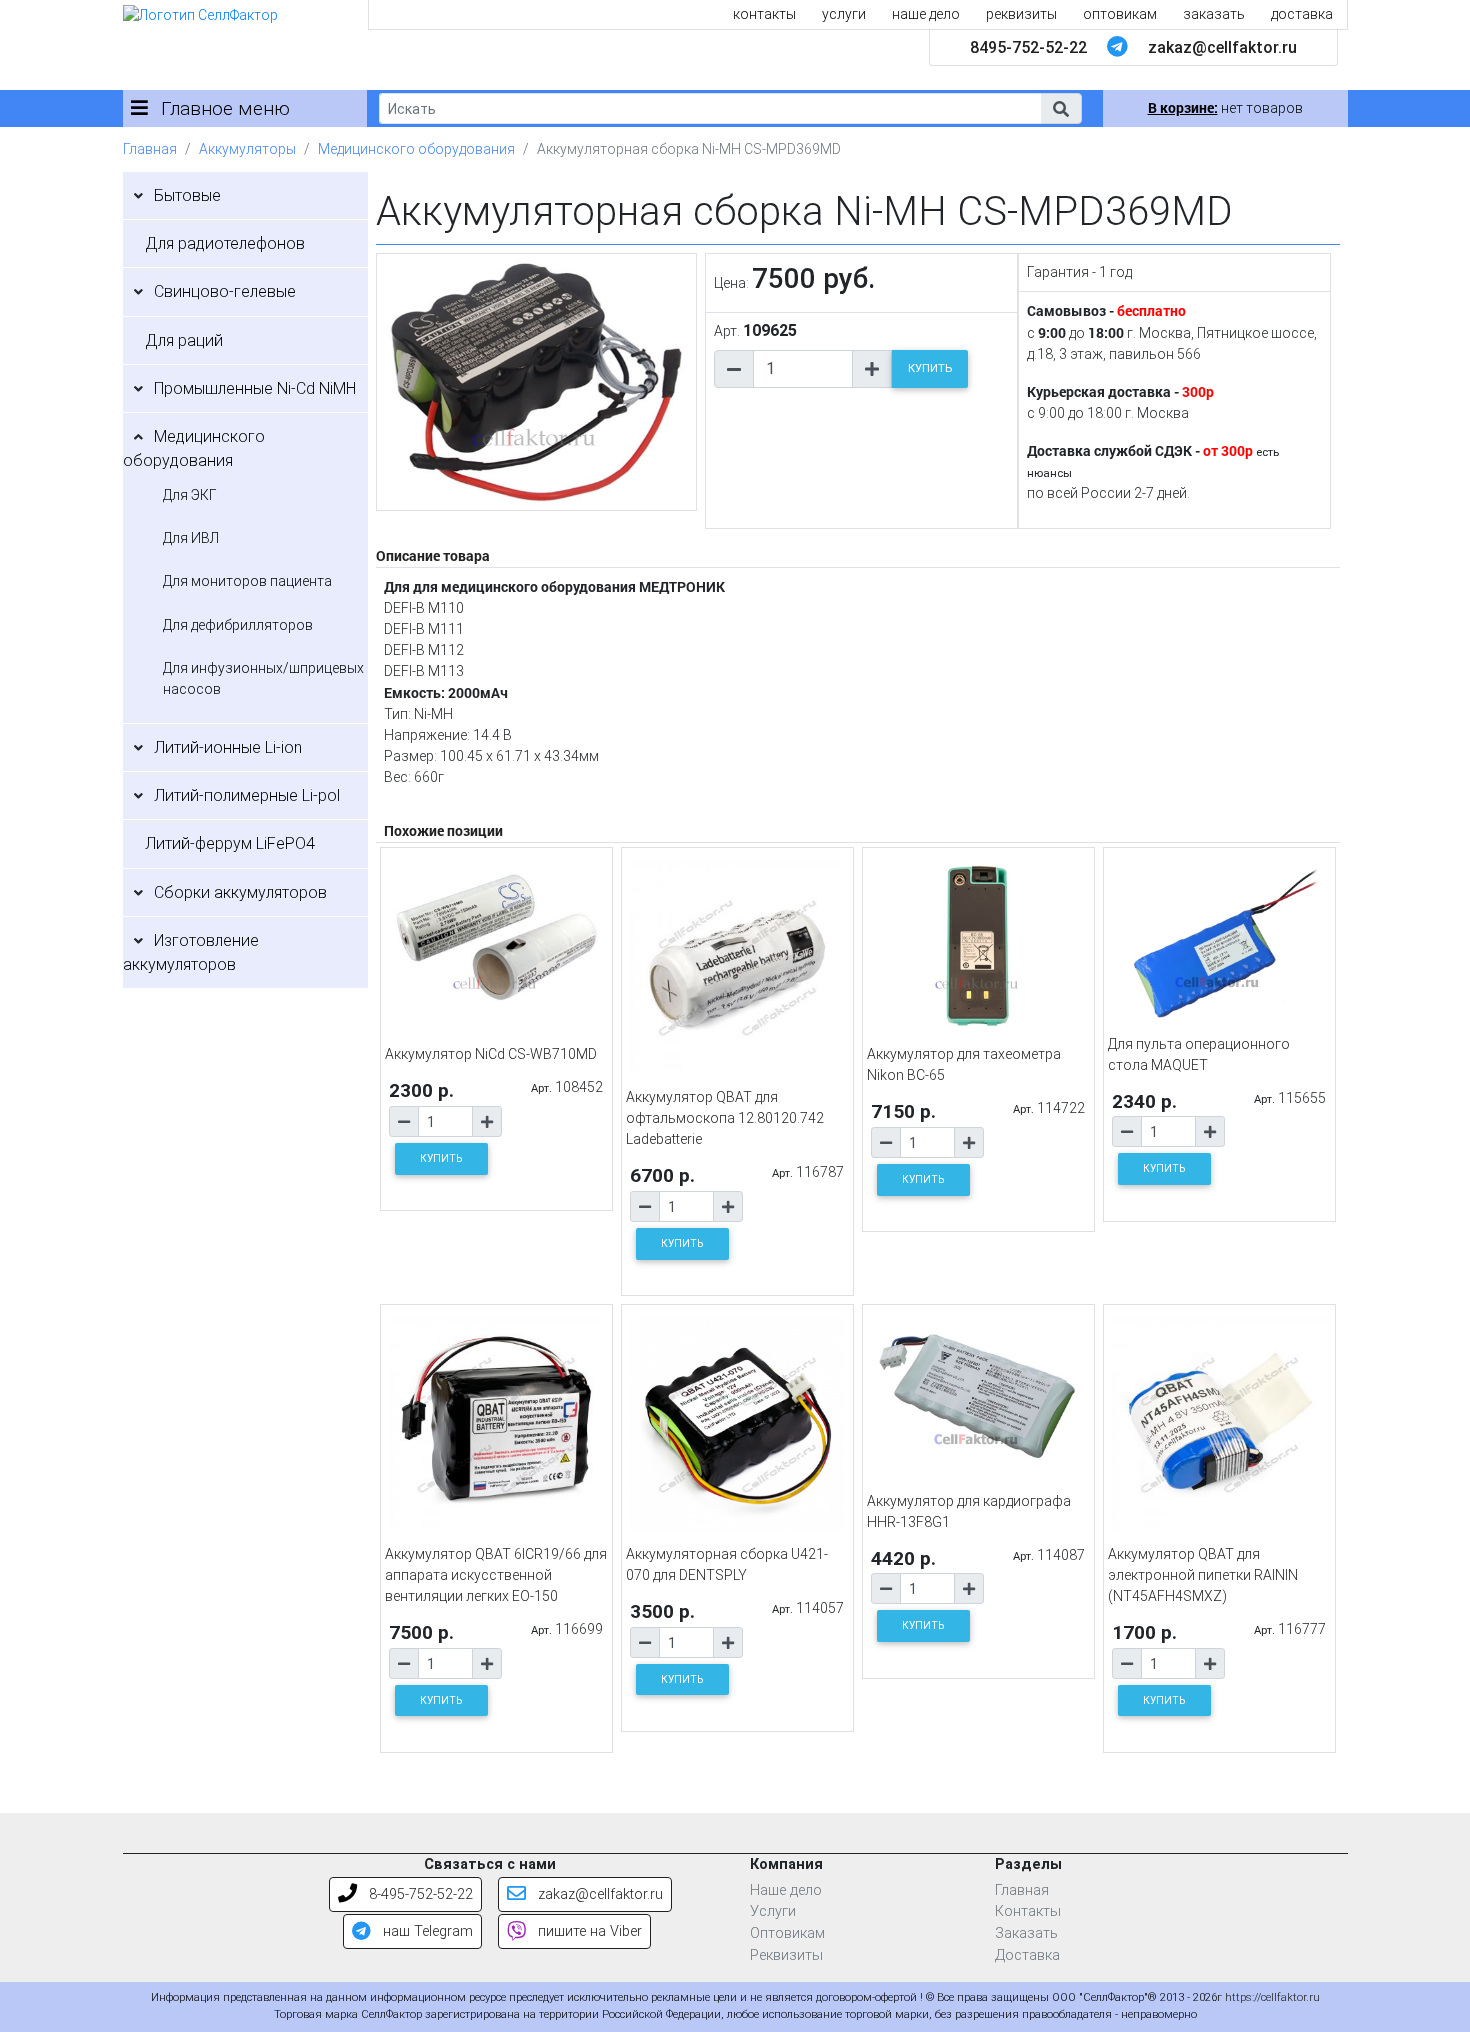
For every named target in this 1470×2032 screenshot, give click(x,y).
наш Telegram (426, 1931)
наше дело (926, 14)
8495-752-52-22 (1028, 47)
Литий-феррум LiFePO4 (230, 843)
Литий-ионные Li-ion (228, 747)
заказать (1214, 14)
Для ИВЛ (191, 538)
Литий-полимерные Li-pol (247, 795)
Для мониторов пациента (247, 581)
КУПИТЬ (930, 368)
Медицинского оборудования (416, 149)
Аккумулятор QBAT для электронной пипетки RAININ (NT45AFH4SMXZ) (1203, 1575)
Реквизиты (786, 1955)
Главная (150, 149)
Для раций (184, 340)
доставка (1302, 14)
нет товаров (1225, 108)
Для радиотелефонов (225, 243)
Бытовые (187, 195)
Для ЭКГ (190, 495)
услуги (844, 14)
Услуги (773, 1911)
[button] (1061, 108)
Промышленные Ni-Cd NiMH (255, 388)
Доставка (1027, 1955)
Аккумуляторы (247, 149)
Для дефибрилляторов (238, 625)
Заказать (1026, 1933)
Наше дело (786, 1890)
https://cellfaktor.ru (1272, 1997)
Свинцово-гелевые (225, 291)
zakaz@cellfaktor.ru (1222, 47)
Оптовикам (787, 1933)
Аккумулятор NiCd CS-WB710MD (491, 1054)
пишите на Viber (588, 1931)
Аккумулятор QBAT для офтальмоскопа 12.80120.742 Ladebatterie (725, 1118)
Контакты (1028, 1911)
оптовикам (1120, 14)
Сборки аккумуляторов (240, 892)
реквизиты (1021, 14)
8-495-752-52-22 (419, 1894)
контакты (764, 14)
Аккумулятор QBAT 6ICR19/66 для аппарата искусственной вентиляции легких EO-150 (496, 1575)
